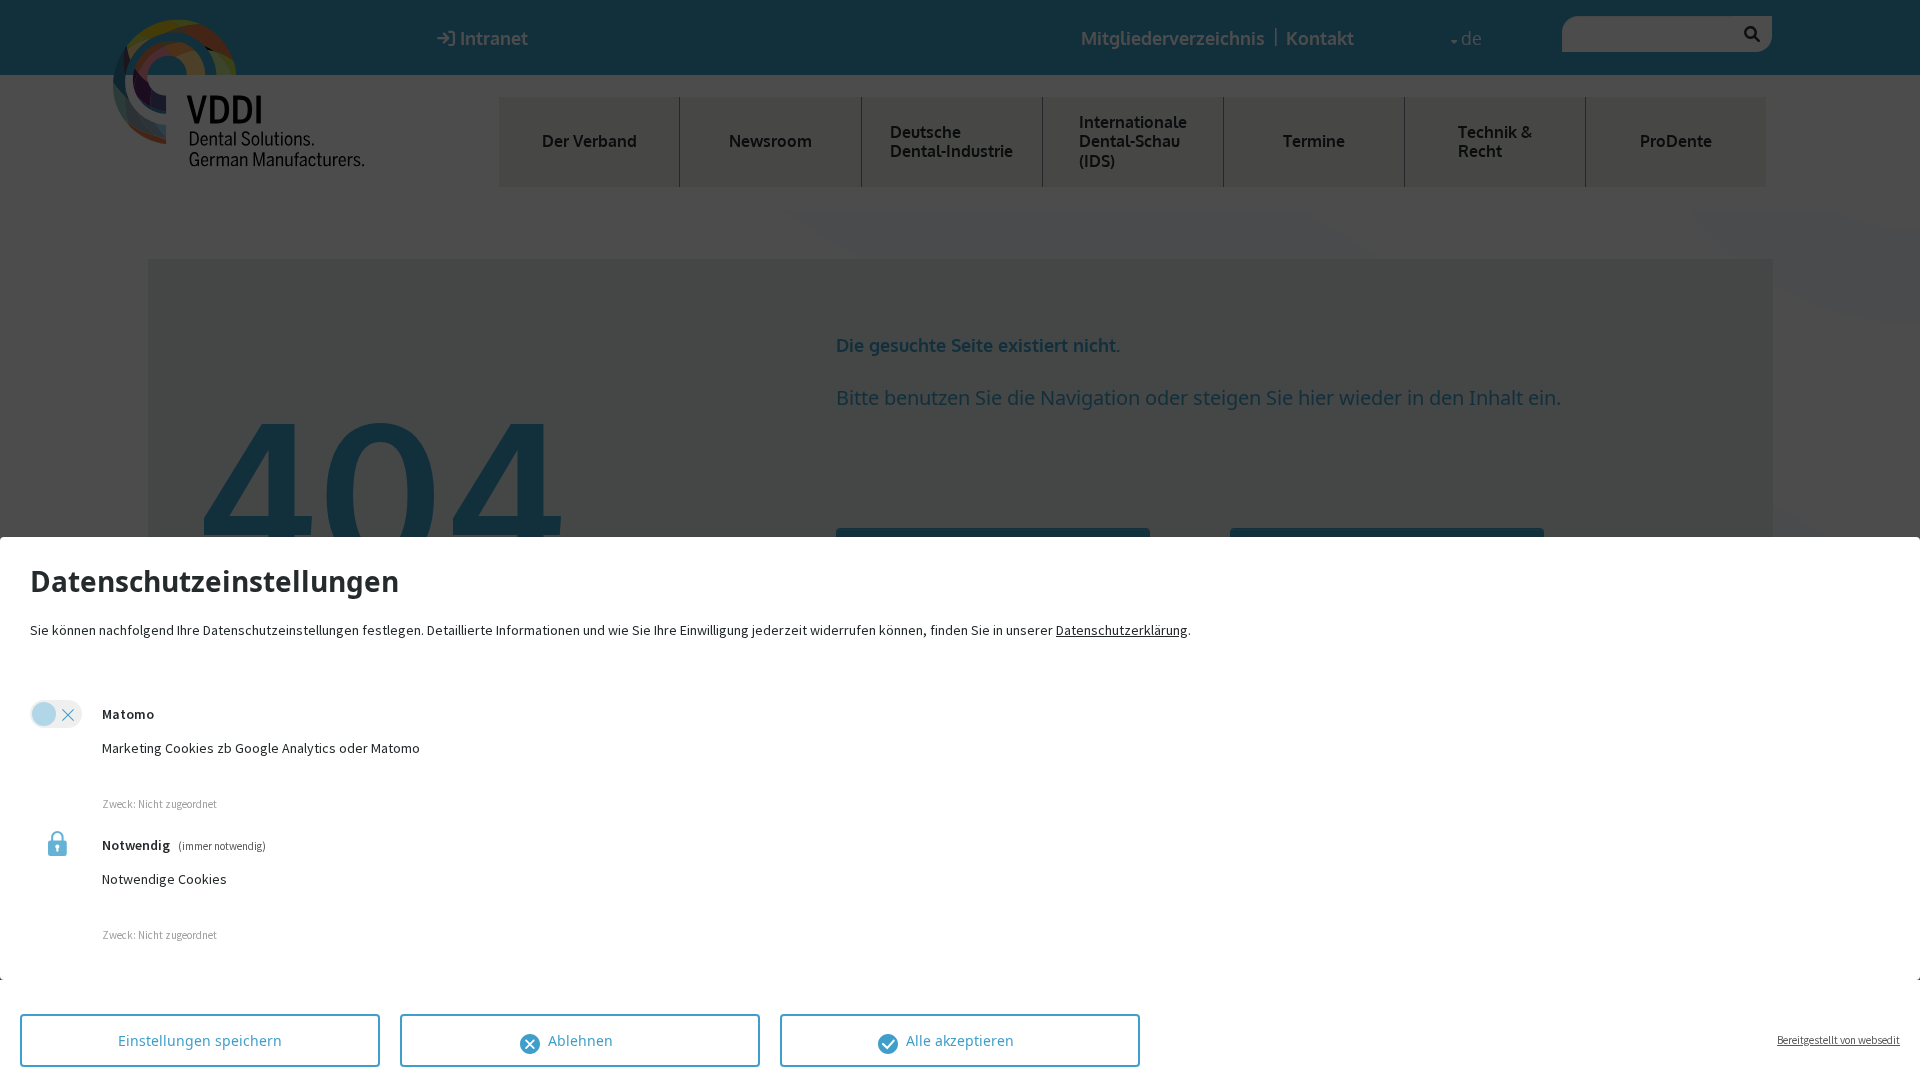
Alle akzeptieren (960, 1040)
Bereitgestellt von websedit (1838, 1040)
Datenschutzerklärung (1122, 630)
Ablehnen (580, 1040)
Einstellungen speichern (200, 1040)
